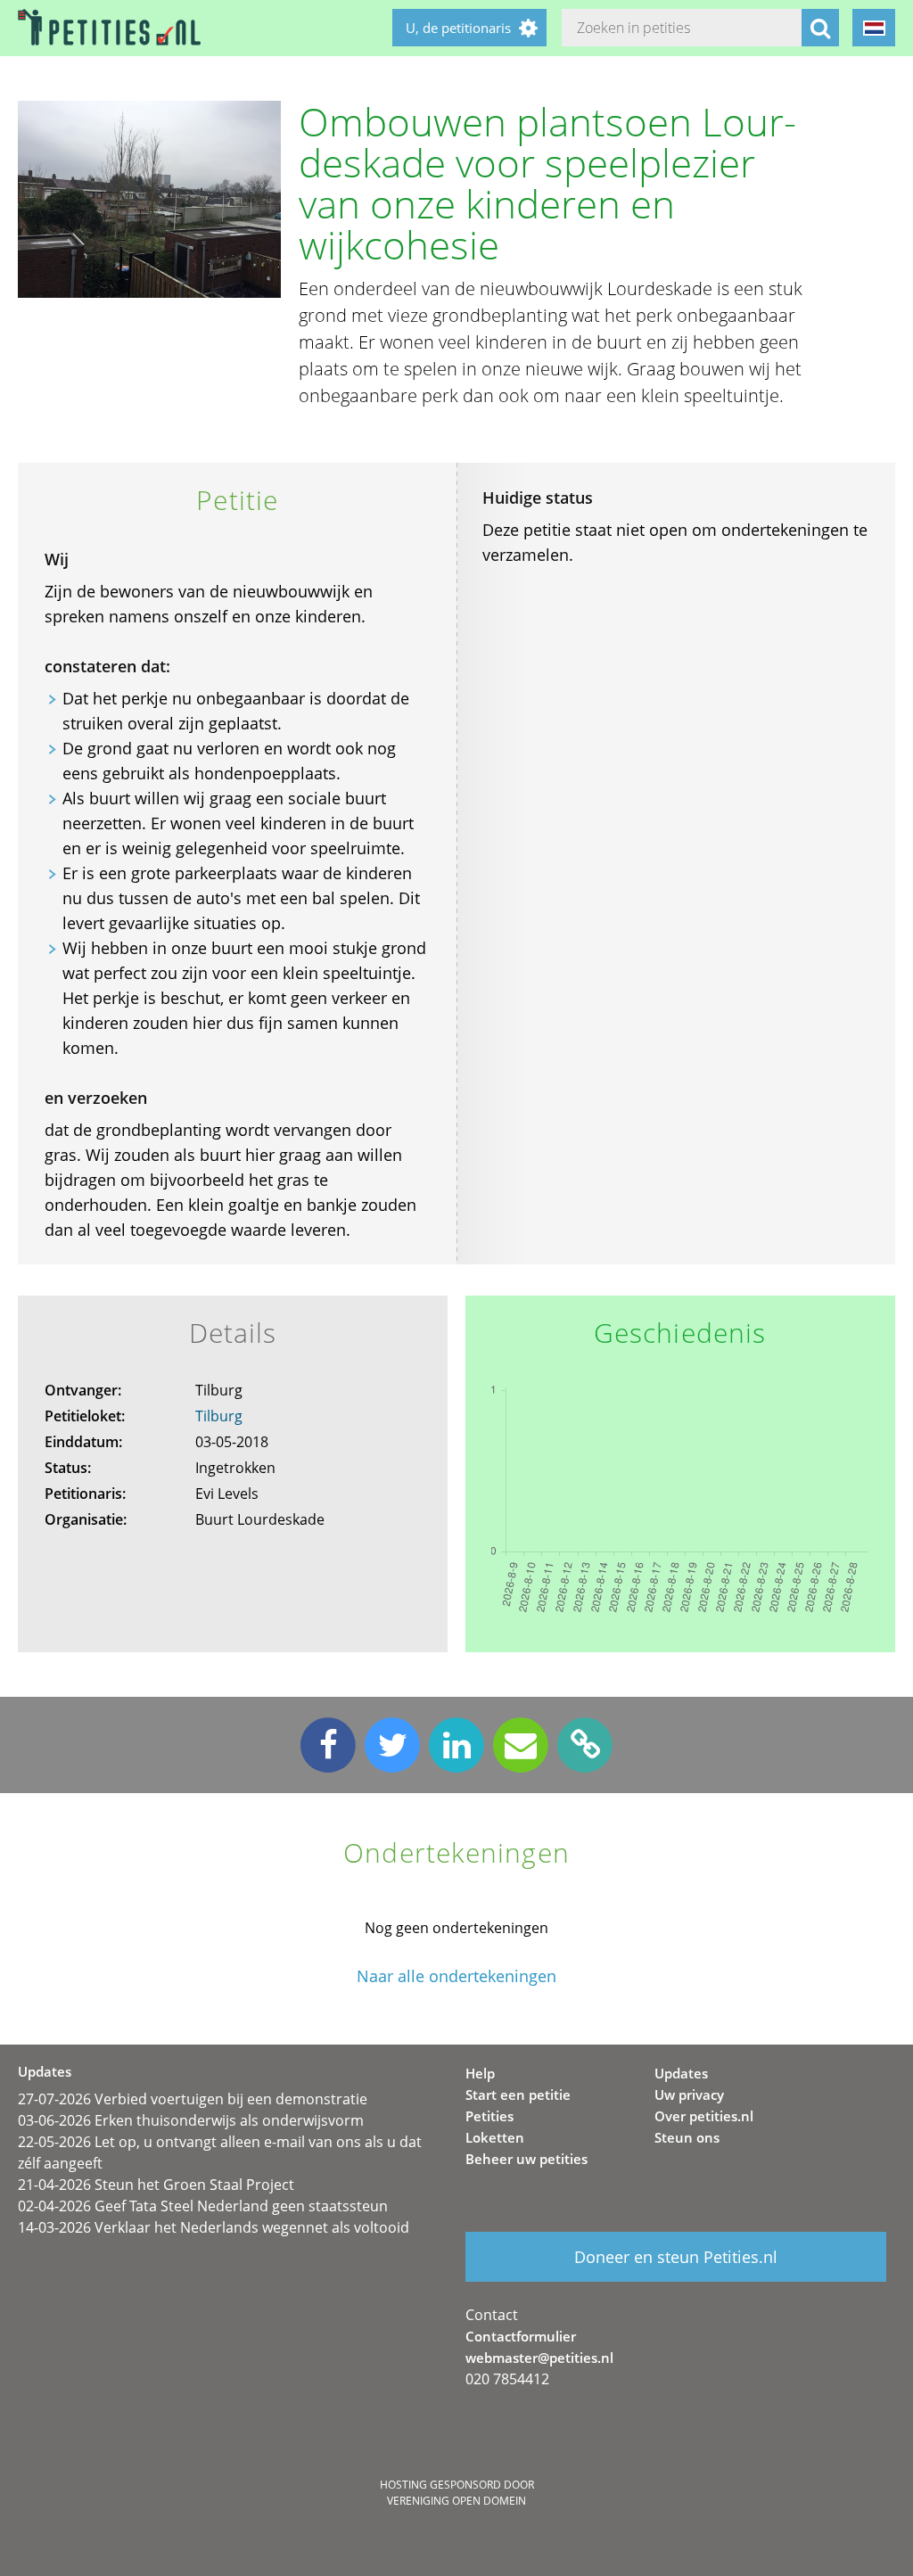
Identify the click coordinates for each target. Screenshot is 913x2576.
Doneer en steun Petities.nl (676, 2257)
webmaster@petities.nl (539, 2358)
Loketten (495, 2137)
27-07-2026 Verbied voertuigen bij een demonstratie (193, 2099)
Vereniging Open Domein (456, 2501)
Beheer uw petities (526, 2159)
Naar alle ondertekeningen (456, 1976)
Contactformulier (521, 2336)
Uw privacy (689, 2095)
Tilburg (219, 1416)
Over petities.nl (704, 2116)
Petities (489, 2116)
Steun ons (687, 2137)
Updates (681, 2073)
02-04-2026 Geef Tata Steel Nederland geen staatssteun (203, 2206)
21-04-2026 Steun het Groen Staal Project (156, 2185)
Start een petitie (518, 2095)
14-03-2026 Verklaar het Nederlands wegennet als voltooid (214, 2227)
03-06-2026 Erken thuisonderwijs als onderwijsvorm (191, 2120)
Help (480, 2073)
